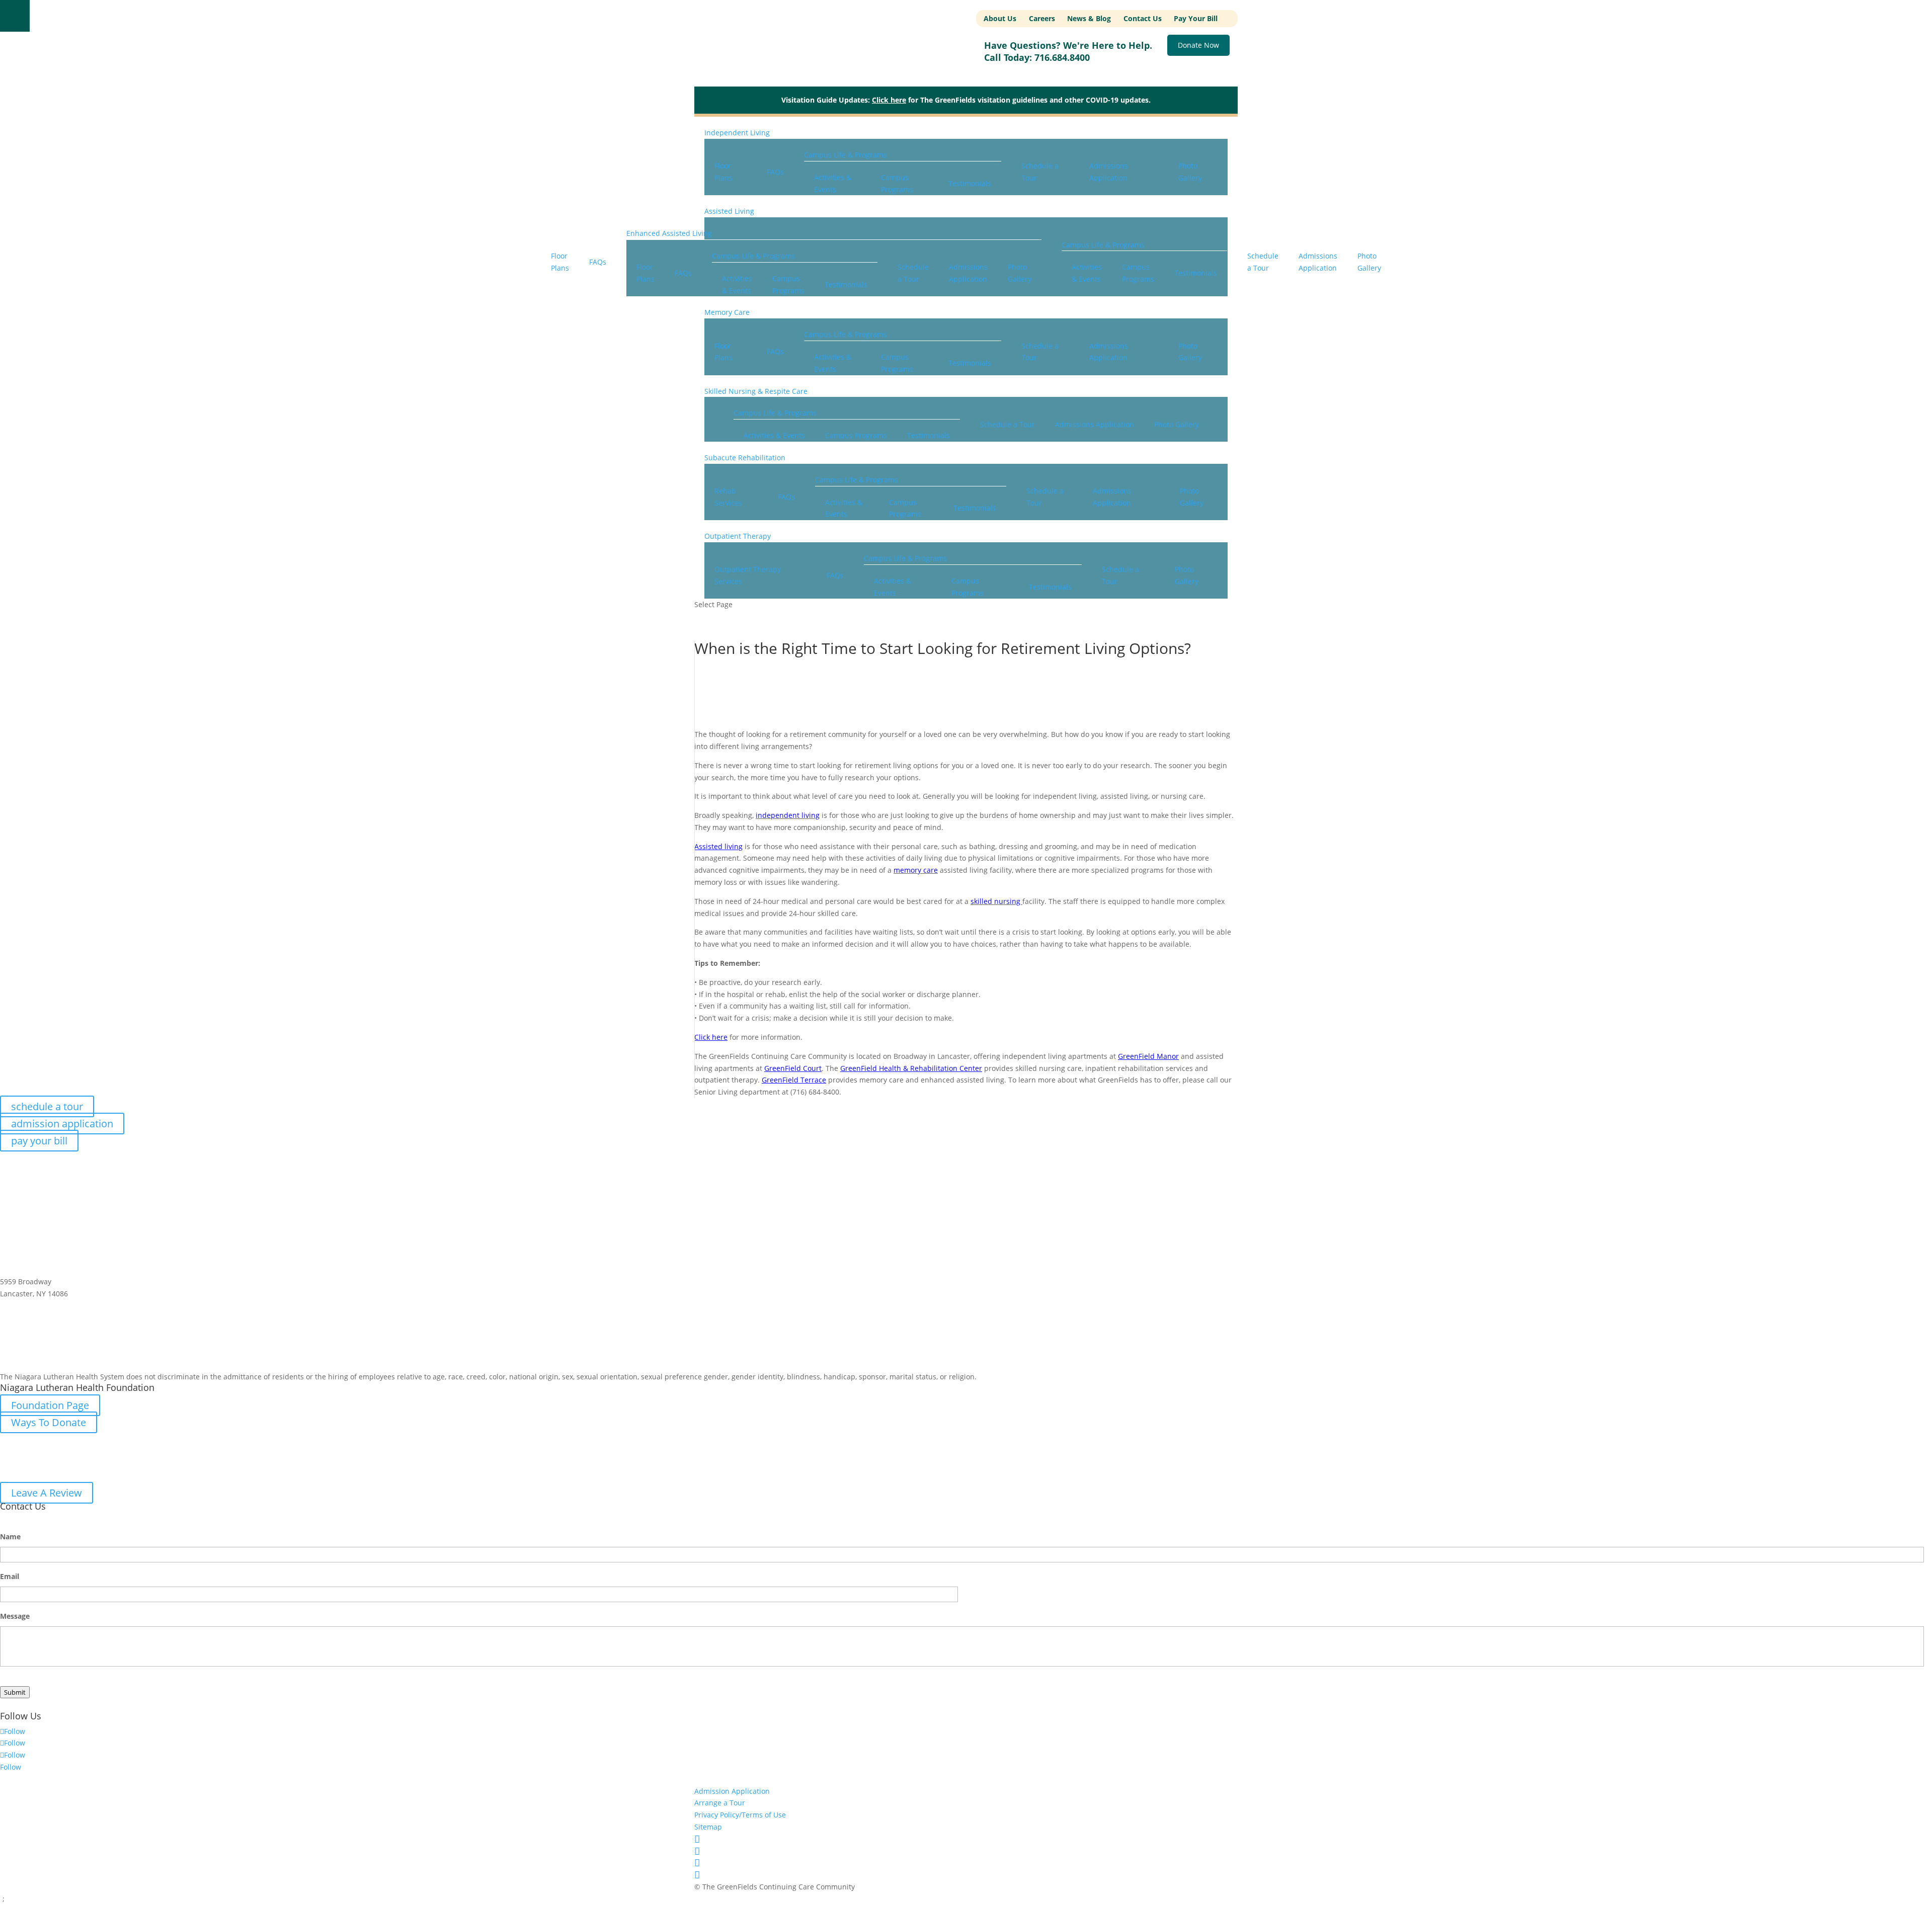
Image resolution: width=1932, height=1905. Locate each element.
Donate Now (1198, 46)
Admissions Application (1109, 172)
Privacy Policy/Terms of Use (740, 1815)
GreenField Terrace (794, 1080)
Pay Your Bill (1196, 18)
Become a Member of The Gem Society (102, 1362)
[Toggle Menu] (15, 16)
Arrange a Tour (720, 1803)
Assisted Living (729, 211)
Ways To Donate (49, 1422)
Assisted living (718, 846)
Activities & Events (833, 183)
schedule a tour (47, 1106)
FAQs (775, 172)
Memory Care (727, 312)
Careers (1042, 18)
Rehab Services (728, 497)
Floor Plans (723, 172)
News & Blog (1089, 18)
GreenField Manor (1148, 1056)
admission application (62, 1124)
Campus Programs (897, 183)
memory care (916, 870)
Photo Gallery (1190, 172)
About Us (1000, 18)
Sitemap (708, 1827)
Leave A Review (47, 1493)
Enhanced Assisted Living (669, 233)
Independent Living (737, 133)
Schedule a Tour (1040, 172)
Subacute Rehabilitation (745, 458)
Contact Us (1143, 18)
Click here (889, 100)
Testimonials (970, 183)
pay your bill (39, 1141)
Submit (15, 1692)
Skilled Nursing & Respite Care (756, 391)
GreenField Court (793, 1068)
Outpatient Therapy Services (748, 575)
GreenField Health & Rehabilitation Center (911, 1068)
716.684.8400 (1062, 57)
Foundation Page (50, 1405)
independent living (788, 815)
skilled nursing (996, 901)
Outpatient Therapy (738, 536)
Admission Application (732, 1791)
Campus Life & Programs (846, 155)
